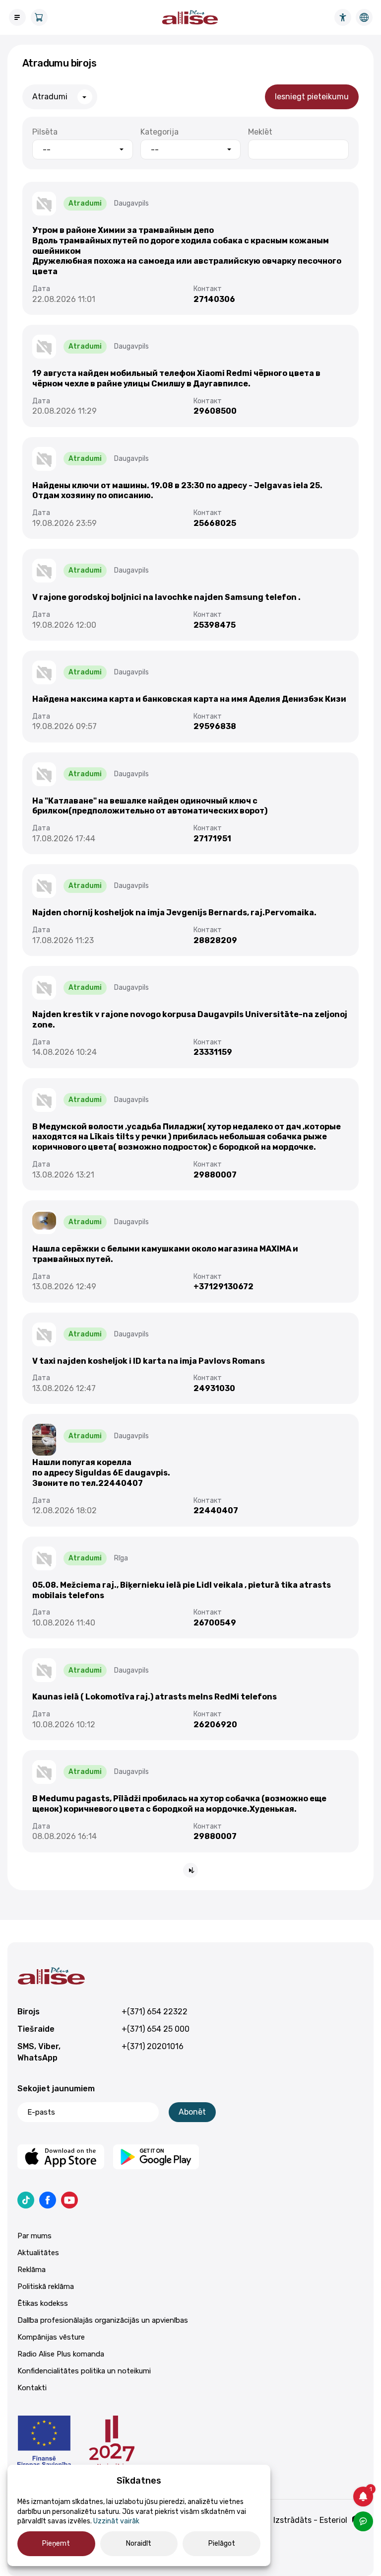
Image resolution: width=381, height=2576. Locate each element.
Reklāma (32, 2270)
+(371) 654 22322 (155, 2012)
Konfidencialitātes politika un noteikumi (84, 2371)
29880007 (215, 1175)
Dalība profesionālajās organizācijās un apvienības (103, 2320)
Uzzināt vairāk (116, 2521)
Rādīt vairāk (190, 1870)
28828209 (215, 940)
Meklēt (260, 132)
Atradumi (50, 97)
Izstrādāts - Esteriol (310, 2520)
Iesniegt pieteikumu (312, 97)
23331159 (213, 1052)
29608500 (215, 411)
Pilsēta (45, 132)
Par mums (34, 2236)
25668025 (215, 523)
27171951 (212, 839)
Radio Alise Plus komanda (61, 2354)
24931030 (214, 1388)
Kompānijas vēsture (51, 2337)
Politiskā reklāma (46, 2286)
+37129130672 (223, 1287)
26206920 (215, 1725)
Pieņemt (56, 2543)
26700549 (215, 1623)
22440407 (216, 1510)
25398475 (215, 625)
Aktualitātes (38, 2253)
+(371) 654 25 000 (156, 2029)
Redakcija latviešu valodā (364, 17)
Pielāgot (222, 2543)
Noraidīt (139, 2543)
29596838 (215, 726)
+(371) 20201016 (153, 2046)
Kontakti (32, 2388)
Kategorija (159, 132)
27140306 (214, 299)
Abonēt (192, 2112)
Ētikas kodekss (43, 2303)
